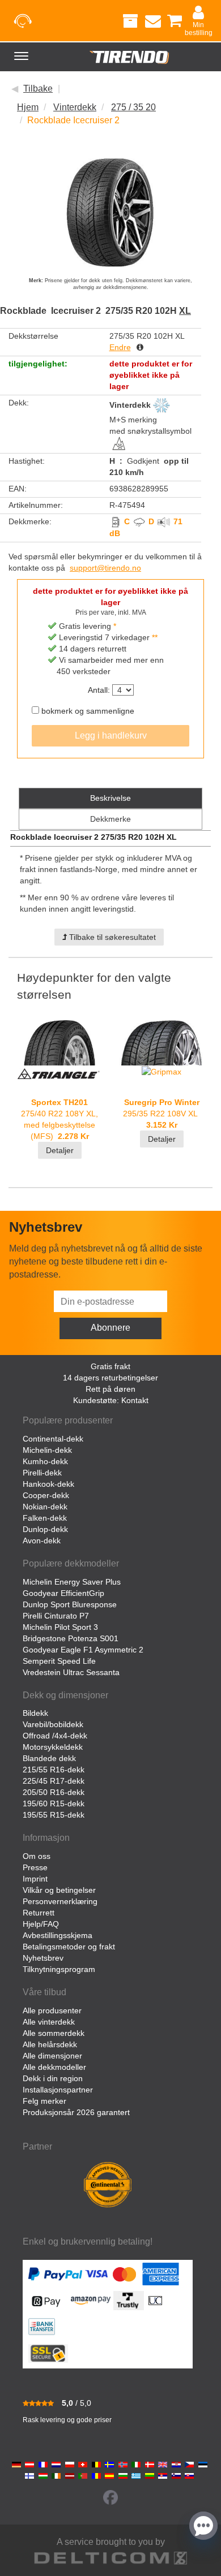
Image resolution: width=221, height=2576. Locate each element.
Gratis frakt (110, 1366)
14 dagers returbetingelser (110, 1378)
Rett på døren (110, 1389)
